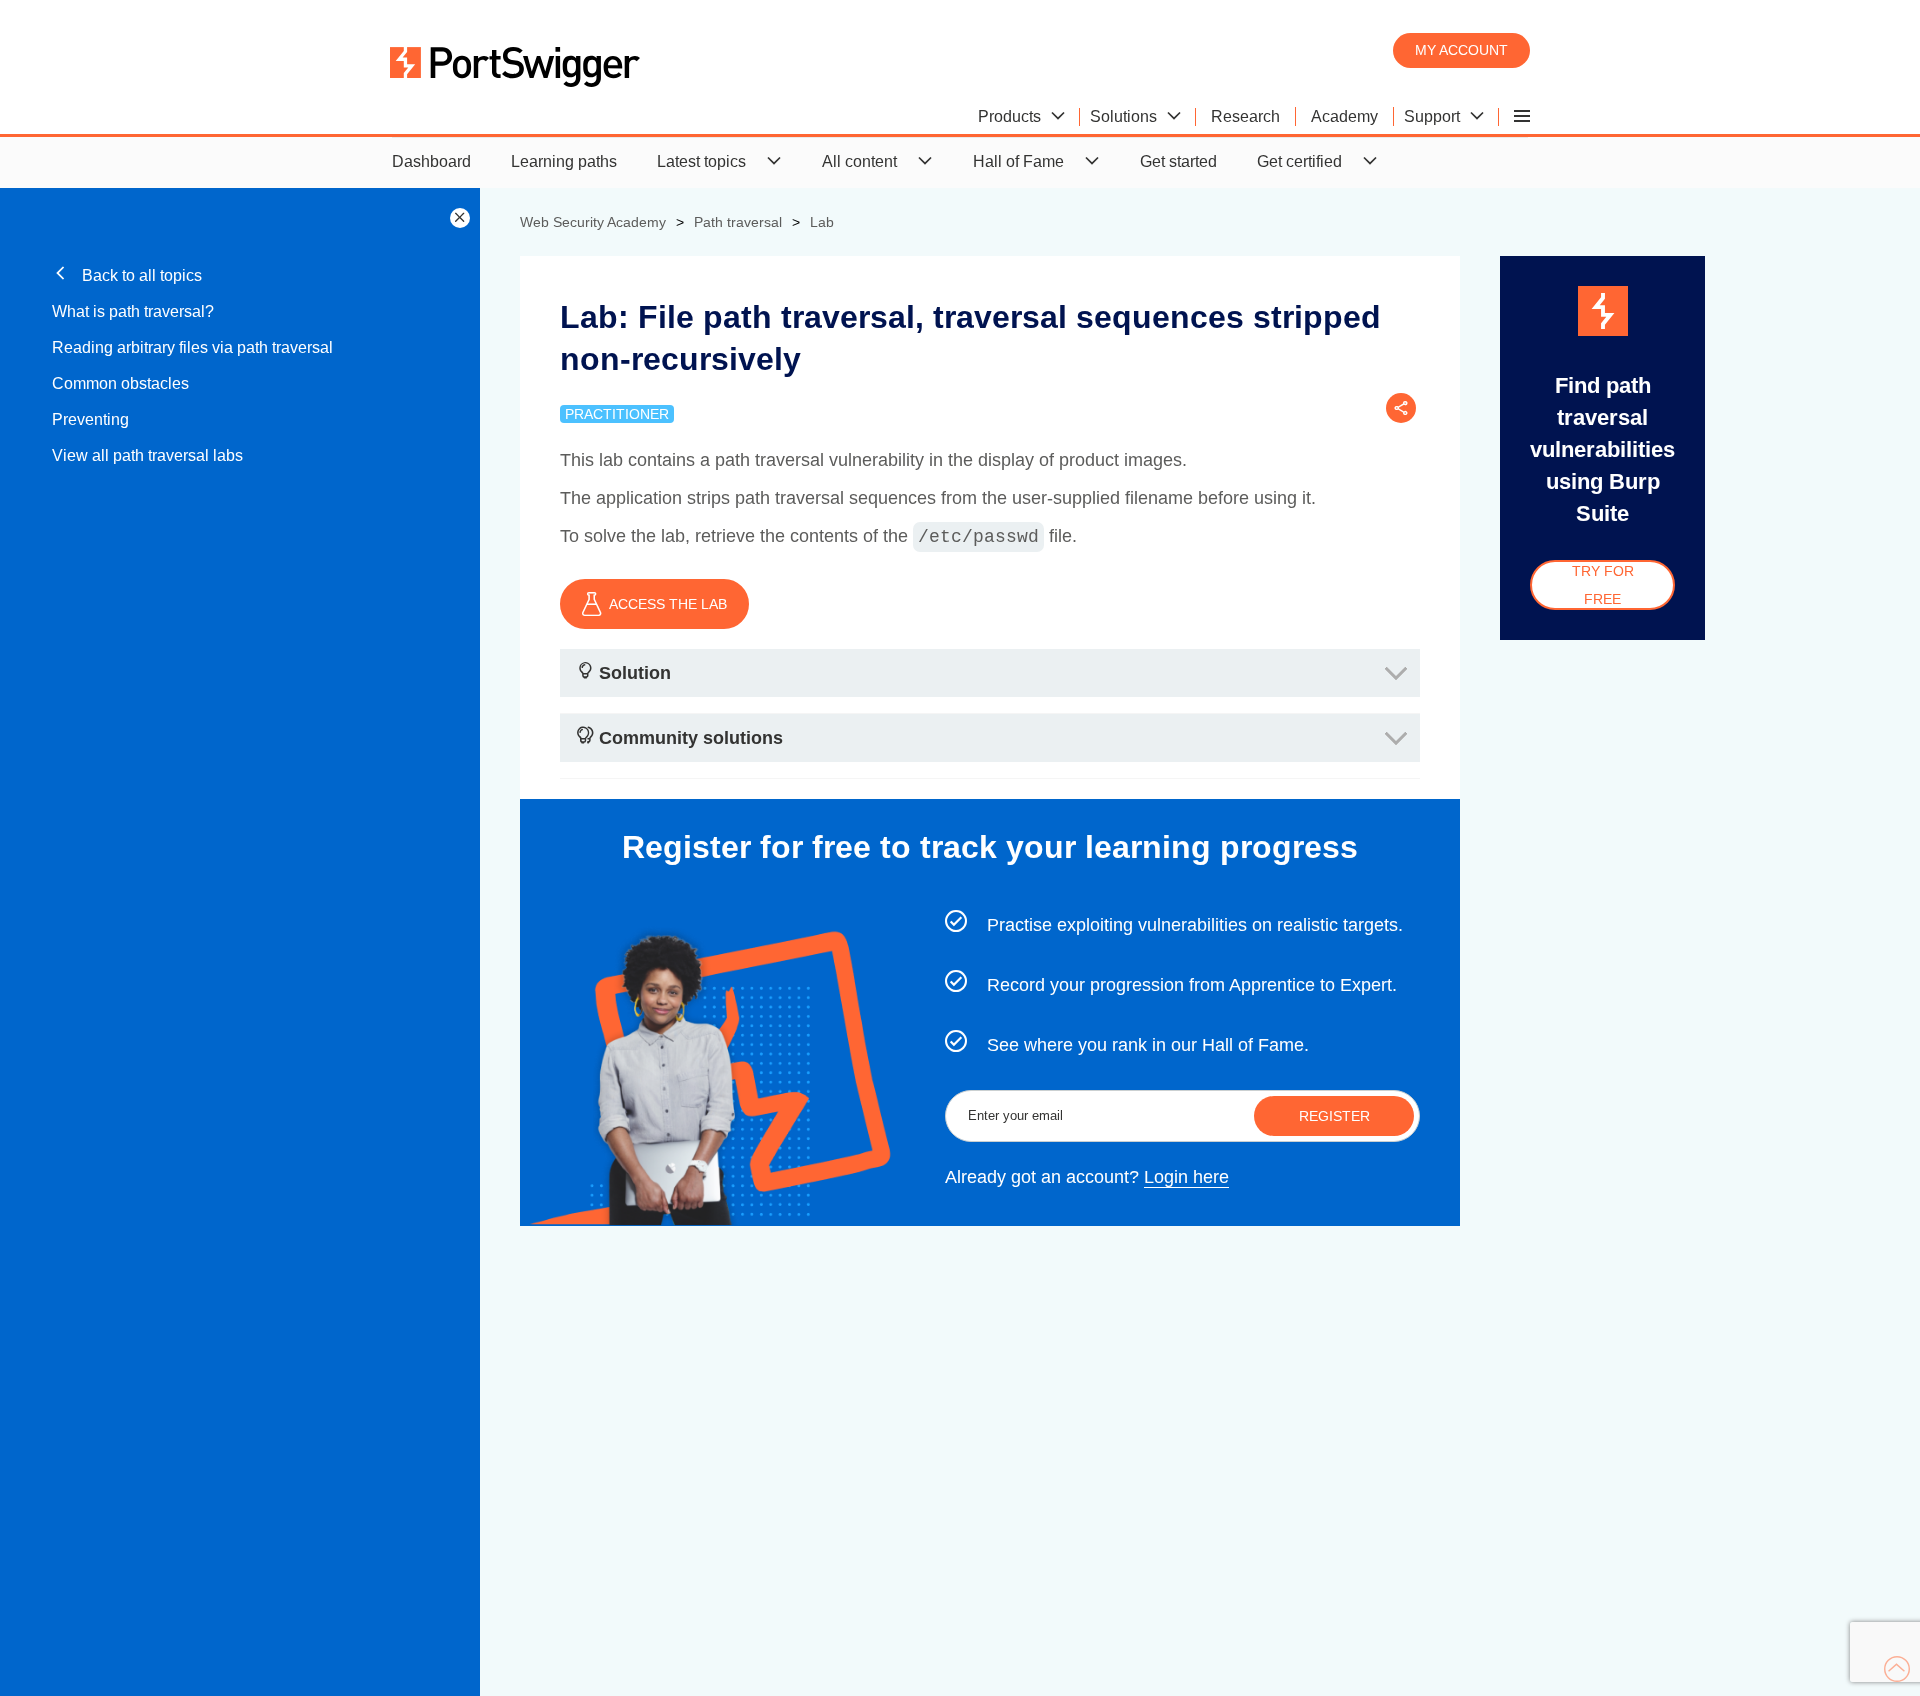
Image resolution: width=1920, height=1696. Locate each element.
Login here (1186, 1177)
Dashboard (431, 161)
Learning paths (564, 161)
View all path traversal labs (147, 455)
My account (1461, 50)
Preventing (90, 419)
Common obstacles (120, 383)
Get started (1178, 161)
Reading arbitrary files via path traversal (192, 347)
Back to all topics (140, 275)
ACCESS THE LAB (668, 604)
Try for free (1603, 585)
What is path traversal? (133, 311)
